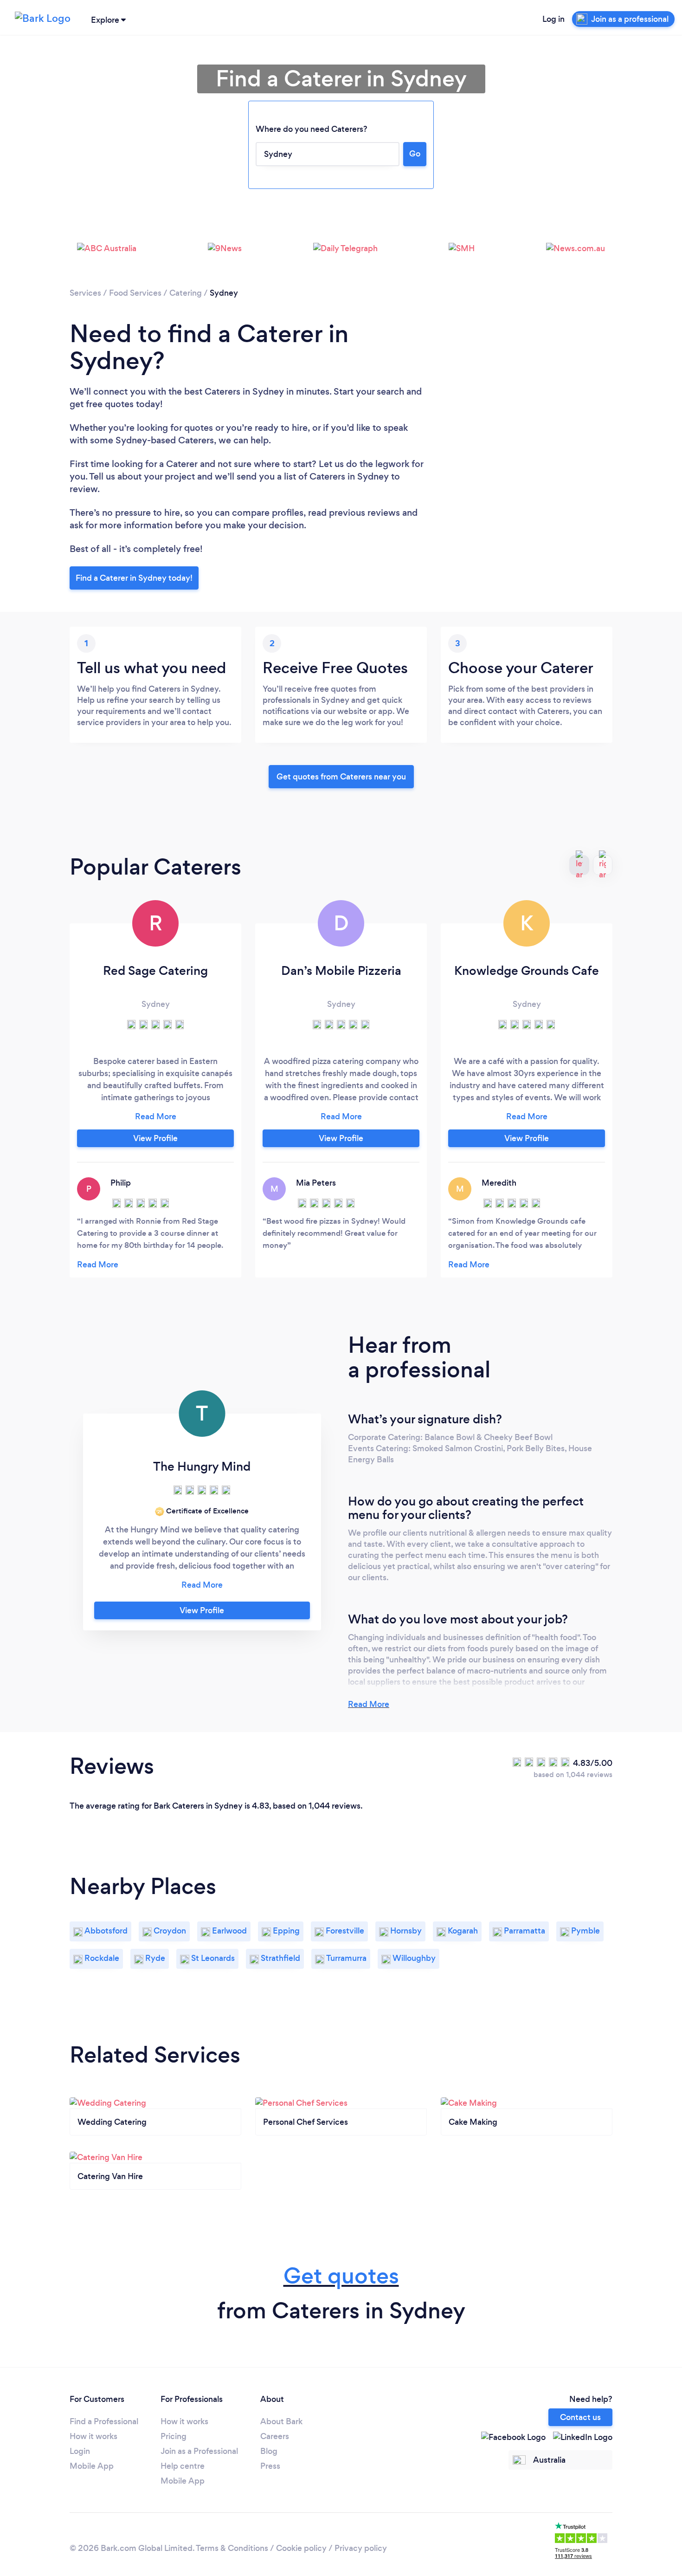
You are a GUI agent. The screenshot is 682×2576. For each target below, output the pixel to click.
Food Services (135, 293)
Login (80, 2451)
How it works (93, 2436)
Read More (369, 1704)
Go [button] (415, 154)
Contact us (580, 2417)
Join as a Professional (199, 2451)
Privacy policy (361, 2548)
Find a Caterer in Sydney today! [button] (134, 578)
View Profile (155, 1138)
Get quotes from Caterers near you (341, 777)
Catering (186, 293)
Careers (275, 2436)
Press (270, 2466)
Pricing (174, 2436)
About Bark (281, 2421)
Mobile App (92, 2466)
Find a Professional (104, 2421)
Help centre (183, 2466)
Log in (553, 19)
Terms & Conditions (232, 2548)
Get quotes (341, 2276)
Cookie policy (301, 2548)
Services (85, 293)
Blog (269, 2451)
